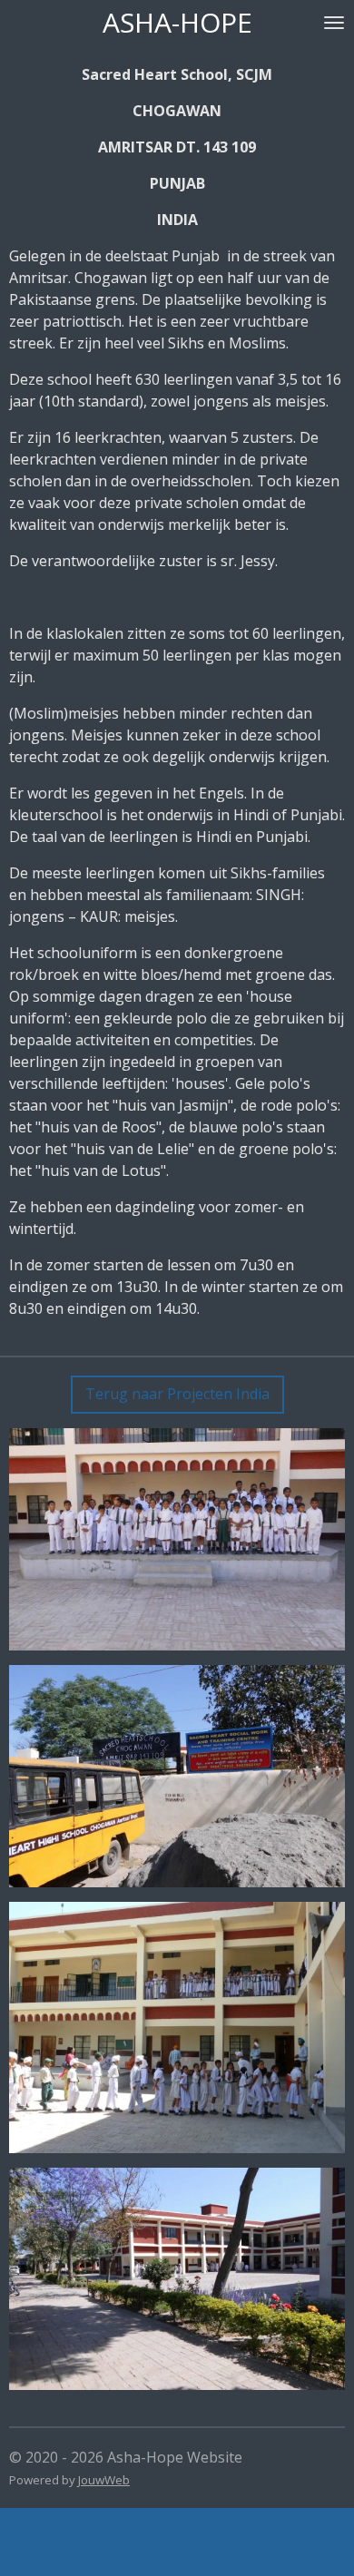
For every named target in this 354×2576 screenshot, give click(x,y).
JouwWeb (104, 2480)
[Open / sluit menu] (334, 23)
